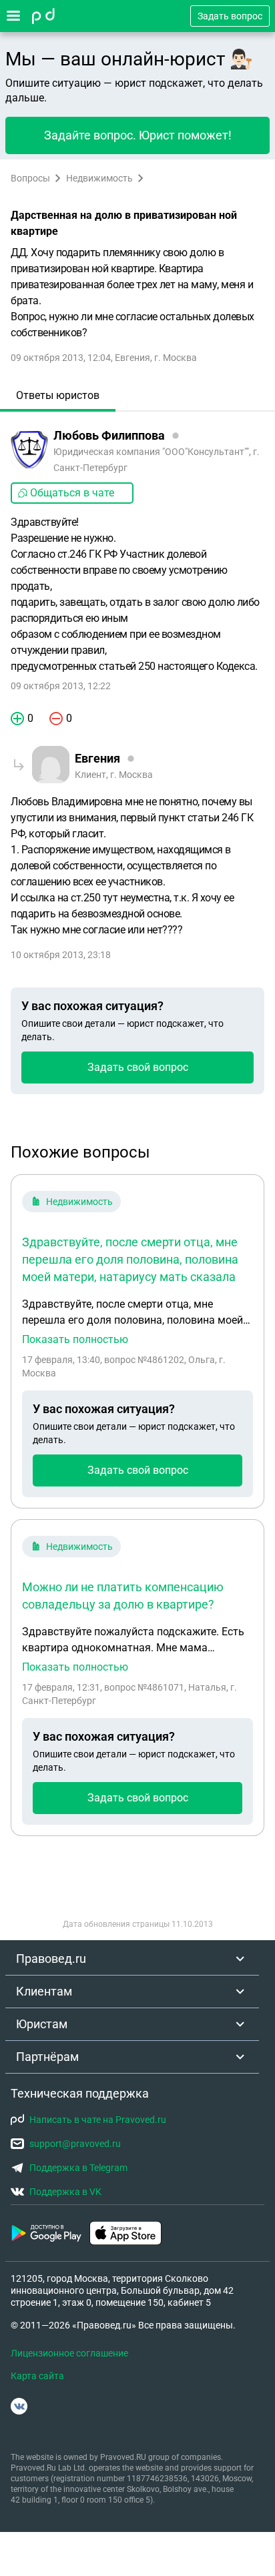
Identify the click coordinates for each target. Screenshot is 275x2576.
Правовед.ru (51, 1959)
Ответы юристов (58, 395)
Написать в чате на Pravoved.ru (98, 2120)
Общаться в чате (72, 493)
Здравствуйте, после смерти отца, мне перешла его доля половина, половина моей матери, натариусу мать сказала (130, 1259)
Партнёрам (47, 2057)
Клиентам (44, 1991)
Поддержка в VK (65, 2192)
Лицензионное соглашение (69, 2353)
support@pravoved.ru (75, 2144)
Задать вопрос (230, 16)
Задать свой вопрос (138, 1067)
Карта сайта (37, 2376)
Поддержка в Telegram (78, 2168)
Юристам (42, 2024)
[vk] (19, 2406)
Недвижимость (99, 178)
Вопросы (30, 178)
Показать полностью (75, 1340)
